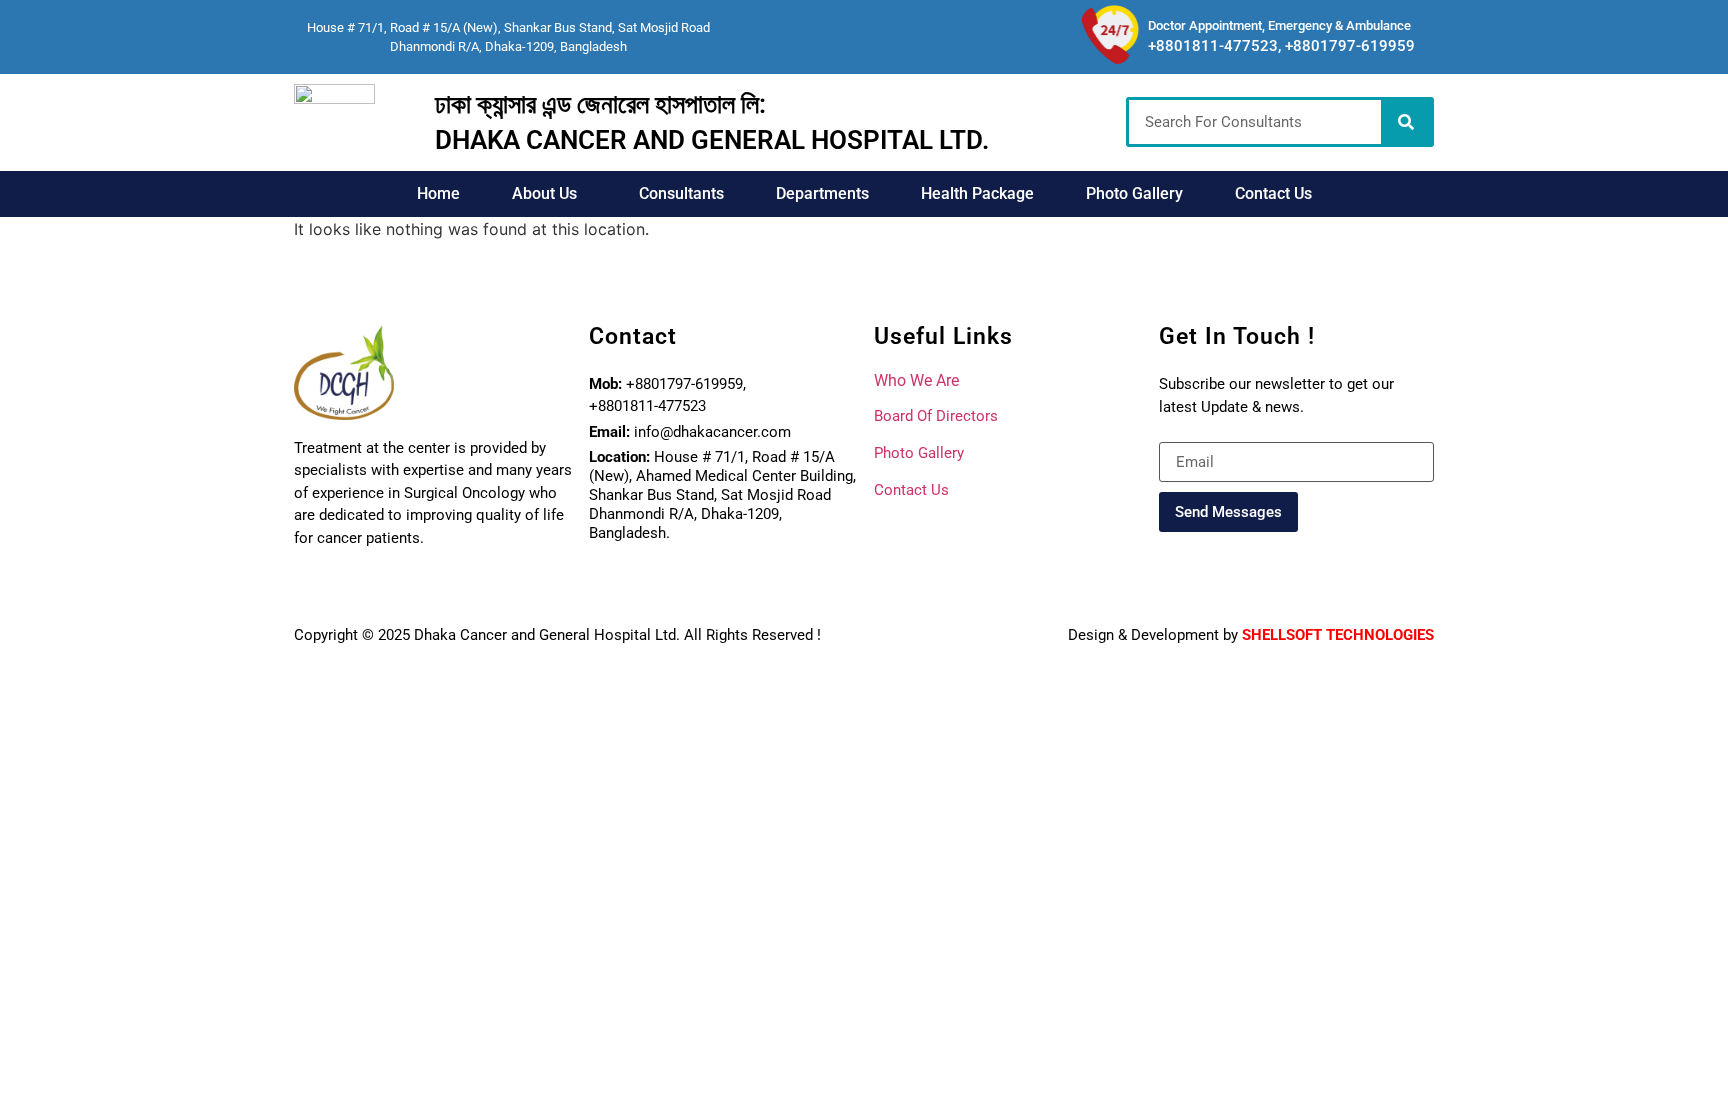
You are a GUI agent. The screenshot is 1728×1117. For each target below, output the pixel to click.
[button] (549, 194)
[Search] (1406, 122)
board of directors (936, 416)
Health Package (977, 193)
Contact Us (1273, 193)
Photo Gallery (1134, 193)
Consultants (681, 193)
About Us (544, 193)
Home (438, 193)
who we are (916, 380)
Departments (822, 193)
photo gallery (919, 453)
